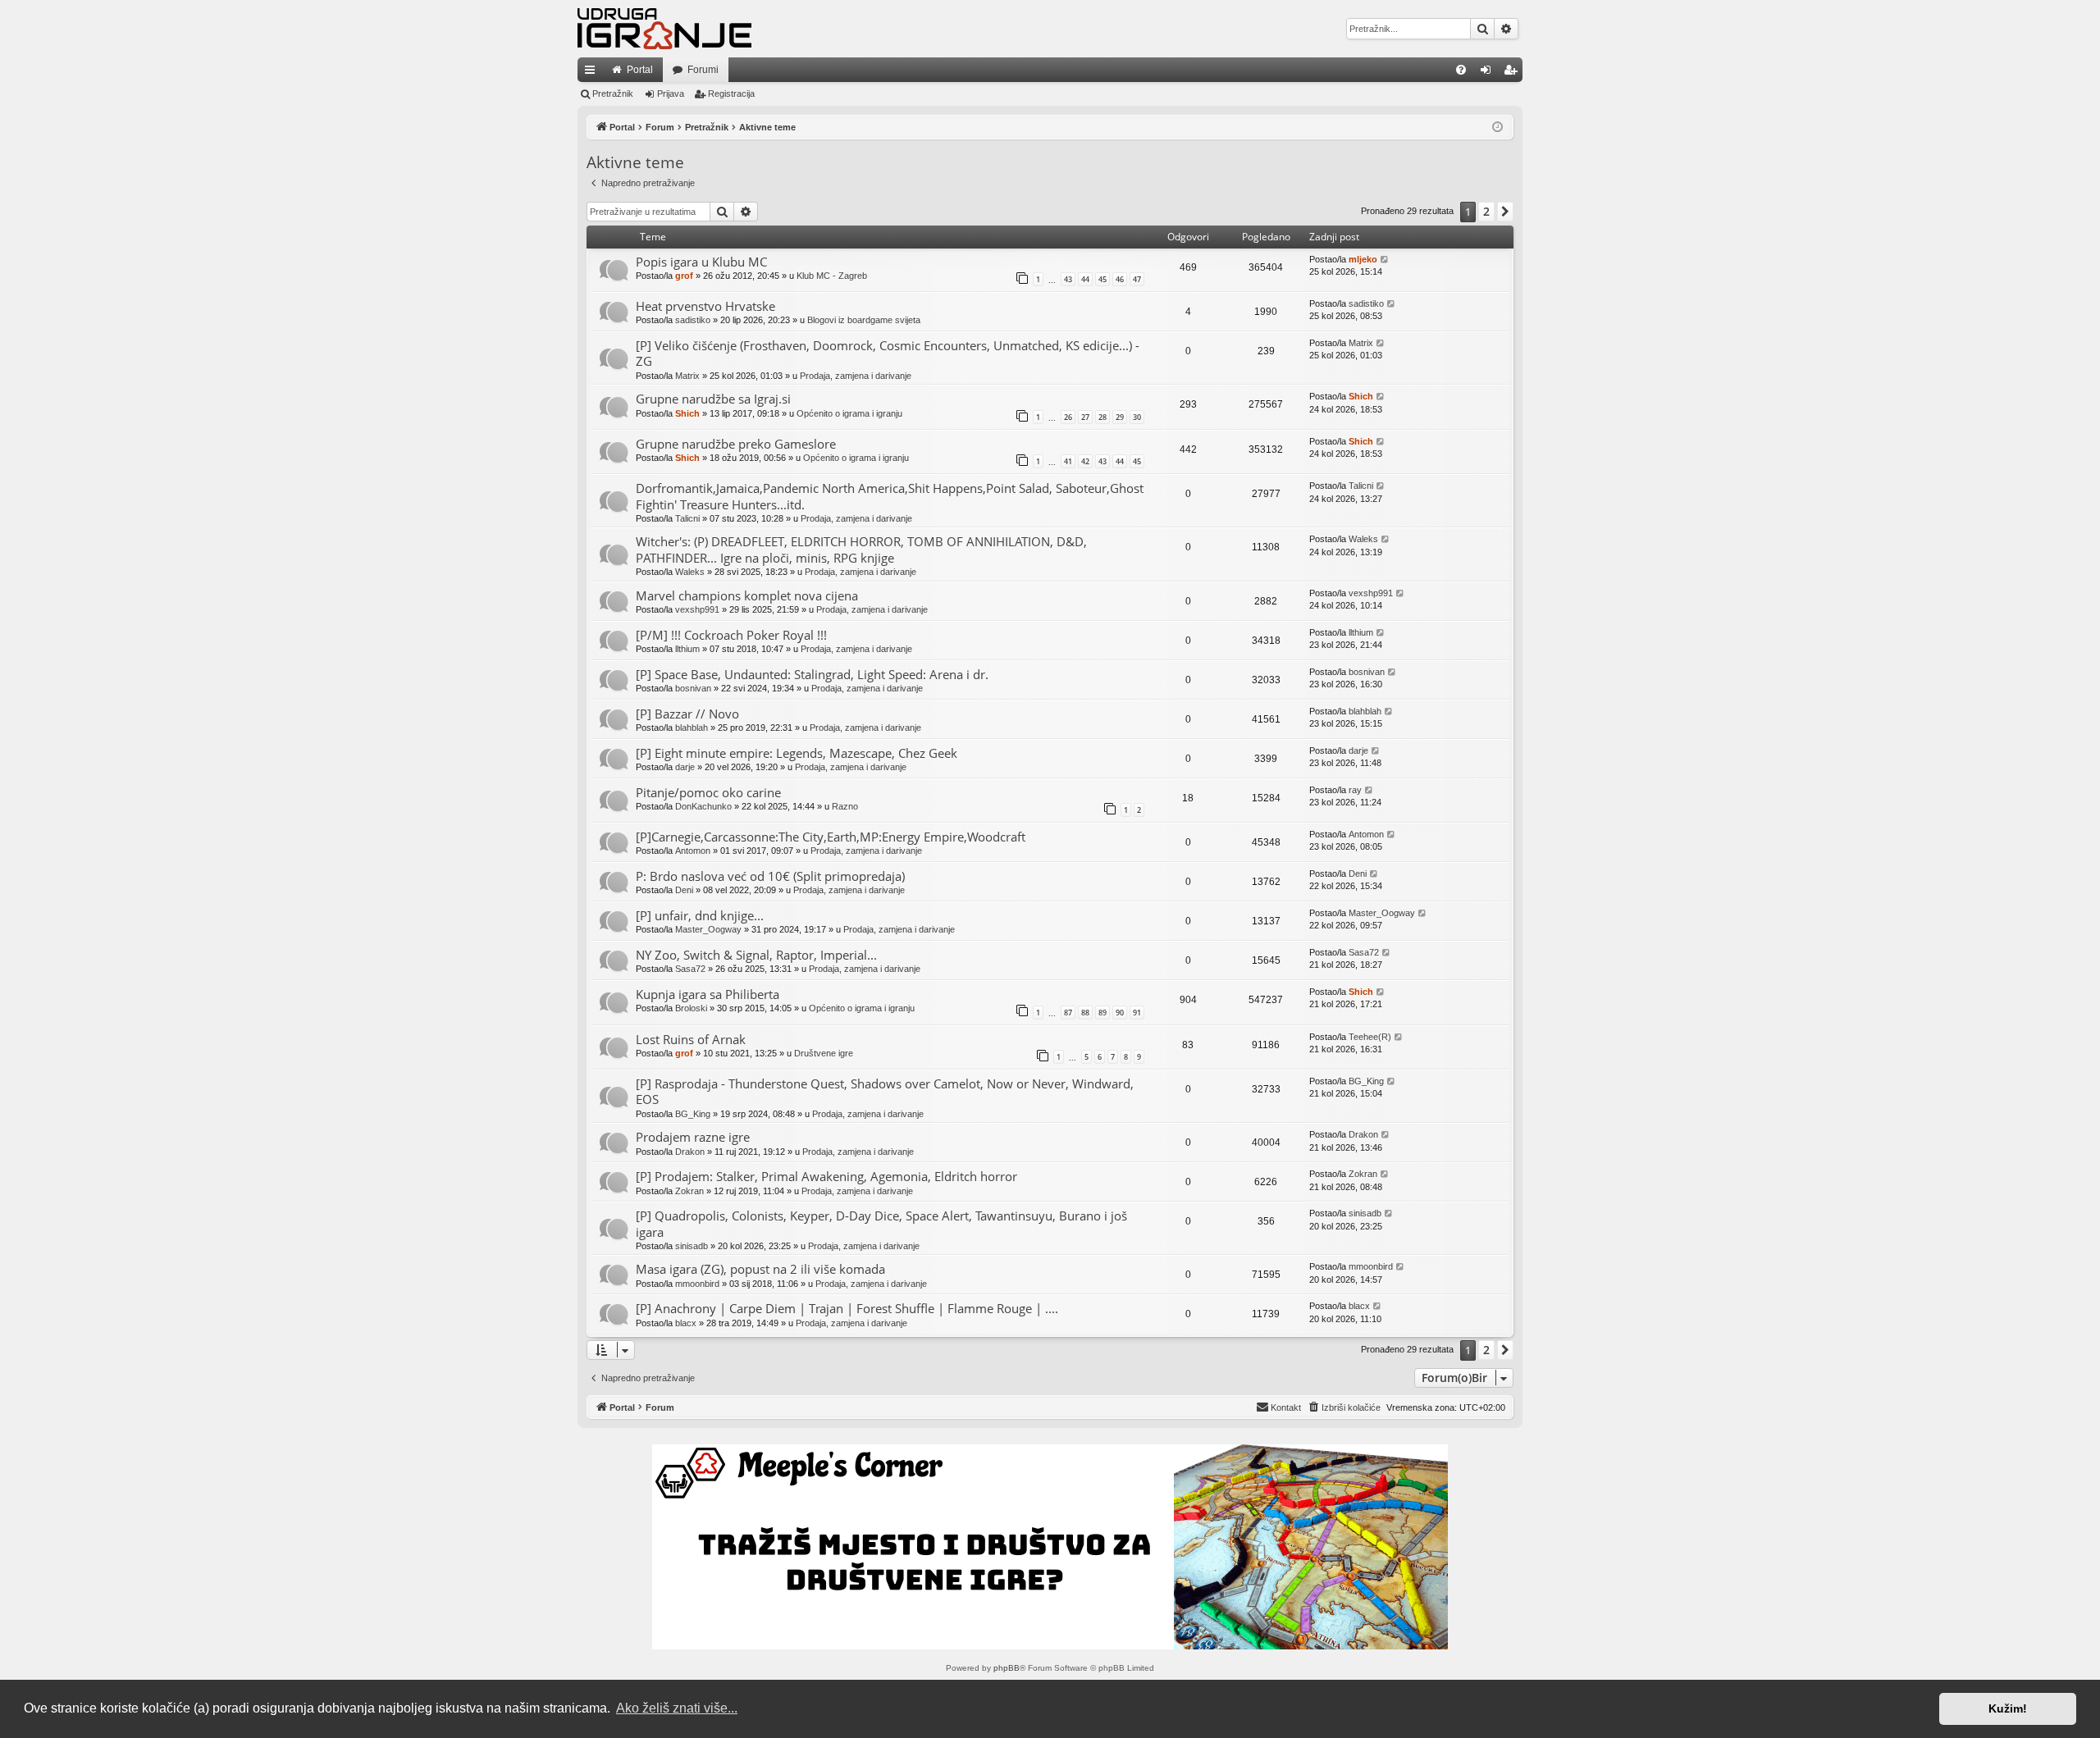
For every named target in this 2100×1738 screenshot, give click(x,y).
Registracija (731, 94)
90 (1120, 1013)
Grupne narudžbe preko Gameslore (736, 444)
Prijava (671, 94)
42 (1085, 461)
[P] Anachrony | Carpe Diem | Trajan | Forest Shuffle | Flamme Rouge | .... (847, 1308)
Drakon (690, 1152)
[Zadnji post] (1385, 260)
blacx (686, 1323)
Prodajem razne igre (693, 1137)
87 (1068, 1013)
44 (1085, 279)
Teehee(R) (1370, 1037)
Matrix (687, 376)
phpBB (1007, 1668)
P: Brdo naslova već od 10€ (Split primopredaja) (770, 876)
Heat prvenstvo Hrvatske (705, 306)
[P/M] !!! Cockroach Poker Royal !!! (731, 635)
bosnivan (693, 688)
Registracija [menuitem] (1513, 73)
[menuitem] (1461, 70)
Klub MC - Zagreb (832, 276)
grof (684, 276)
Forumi (703, 70)
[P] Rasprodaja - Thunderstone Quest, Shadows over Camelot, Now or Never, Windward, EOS (885, 1091)
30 (1137, 417)
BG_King (693, 1114)
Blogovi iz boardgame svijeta (864, 320)
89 (1102, 1013)
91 (1137, 1013)
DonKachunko (703, 806)
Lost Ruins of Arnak (691, 1039)
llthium (687, 649)
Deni (684, 890)
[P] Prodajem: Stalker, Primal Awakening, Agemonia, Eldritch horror (826, 1176)
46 (1120, 279)
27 (1085, 417)
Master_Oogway (708, 929)
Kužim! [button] (2008, 1708)
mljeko (1363, 259)
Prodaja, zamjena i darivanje (856, 376)
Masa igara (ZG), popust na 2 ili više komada (760, 1269)
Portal (640, 70)
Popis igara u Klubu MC (701, 262)
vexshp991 (697, 609)
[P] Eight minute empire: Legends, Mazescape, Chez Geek (797, 753)
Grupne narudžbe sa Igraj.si (713, 399)
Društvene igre (824, 1053)
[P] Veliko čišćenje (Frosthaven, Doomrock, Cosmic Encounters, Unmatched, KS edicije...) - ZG (888, 353)
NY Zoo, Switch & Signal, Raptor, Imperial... (756, 955)
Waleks (690, 572)
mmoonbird (697, 1284)
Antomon (693, 851)
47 (1137, 279)
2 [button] (1486, 211)
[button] (1505, 212)
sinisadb (692, 1246)
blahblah (692, 728)
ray (1355, 790)
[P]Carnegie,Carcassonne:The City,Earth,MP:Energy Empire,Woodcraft (831, 837)
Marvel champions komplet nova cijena (747, 595)
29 (1120, 417)
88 (1085, 1013)
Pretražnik (613, 94)
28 (1102, 417)
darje (685, 767)
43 (1068, 279)
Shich (687, 413)
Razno (845, 806)
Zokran (689, 1191)
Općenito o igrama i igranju (849, 413)
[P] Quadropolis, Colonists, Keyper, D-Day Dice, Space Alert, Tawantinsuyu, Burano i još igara (881, 1223)
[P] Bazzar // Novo (687, 714)
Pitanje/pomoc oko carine (708, 792)
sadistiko (693, 320)
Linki (593, 73)
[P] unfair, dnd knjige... (700, 915)
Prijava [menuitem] (1489, 73)
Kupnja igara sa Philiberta (708, 994)
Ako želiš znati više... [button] (677, 1708)
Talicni (687, 518)
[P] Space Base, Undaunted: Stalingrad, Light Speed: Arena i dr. (812, 674)
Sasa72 (690, 969)
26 (1068, 417)
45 (1102, 279)
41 (1068, 461)
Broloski (691, 1008)
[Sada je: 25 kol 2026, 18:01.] (1497, 128)
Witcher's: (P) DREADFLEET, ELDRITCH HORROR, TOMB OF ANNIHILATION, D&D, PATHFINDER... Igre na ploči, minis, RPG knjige (861, 549)
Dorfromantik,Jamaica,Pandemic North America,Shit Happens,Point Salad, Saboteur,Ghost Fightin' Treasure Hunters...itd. (890, 496)
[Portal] (664, 29)
